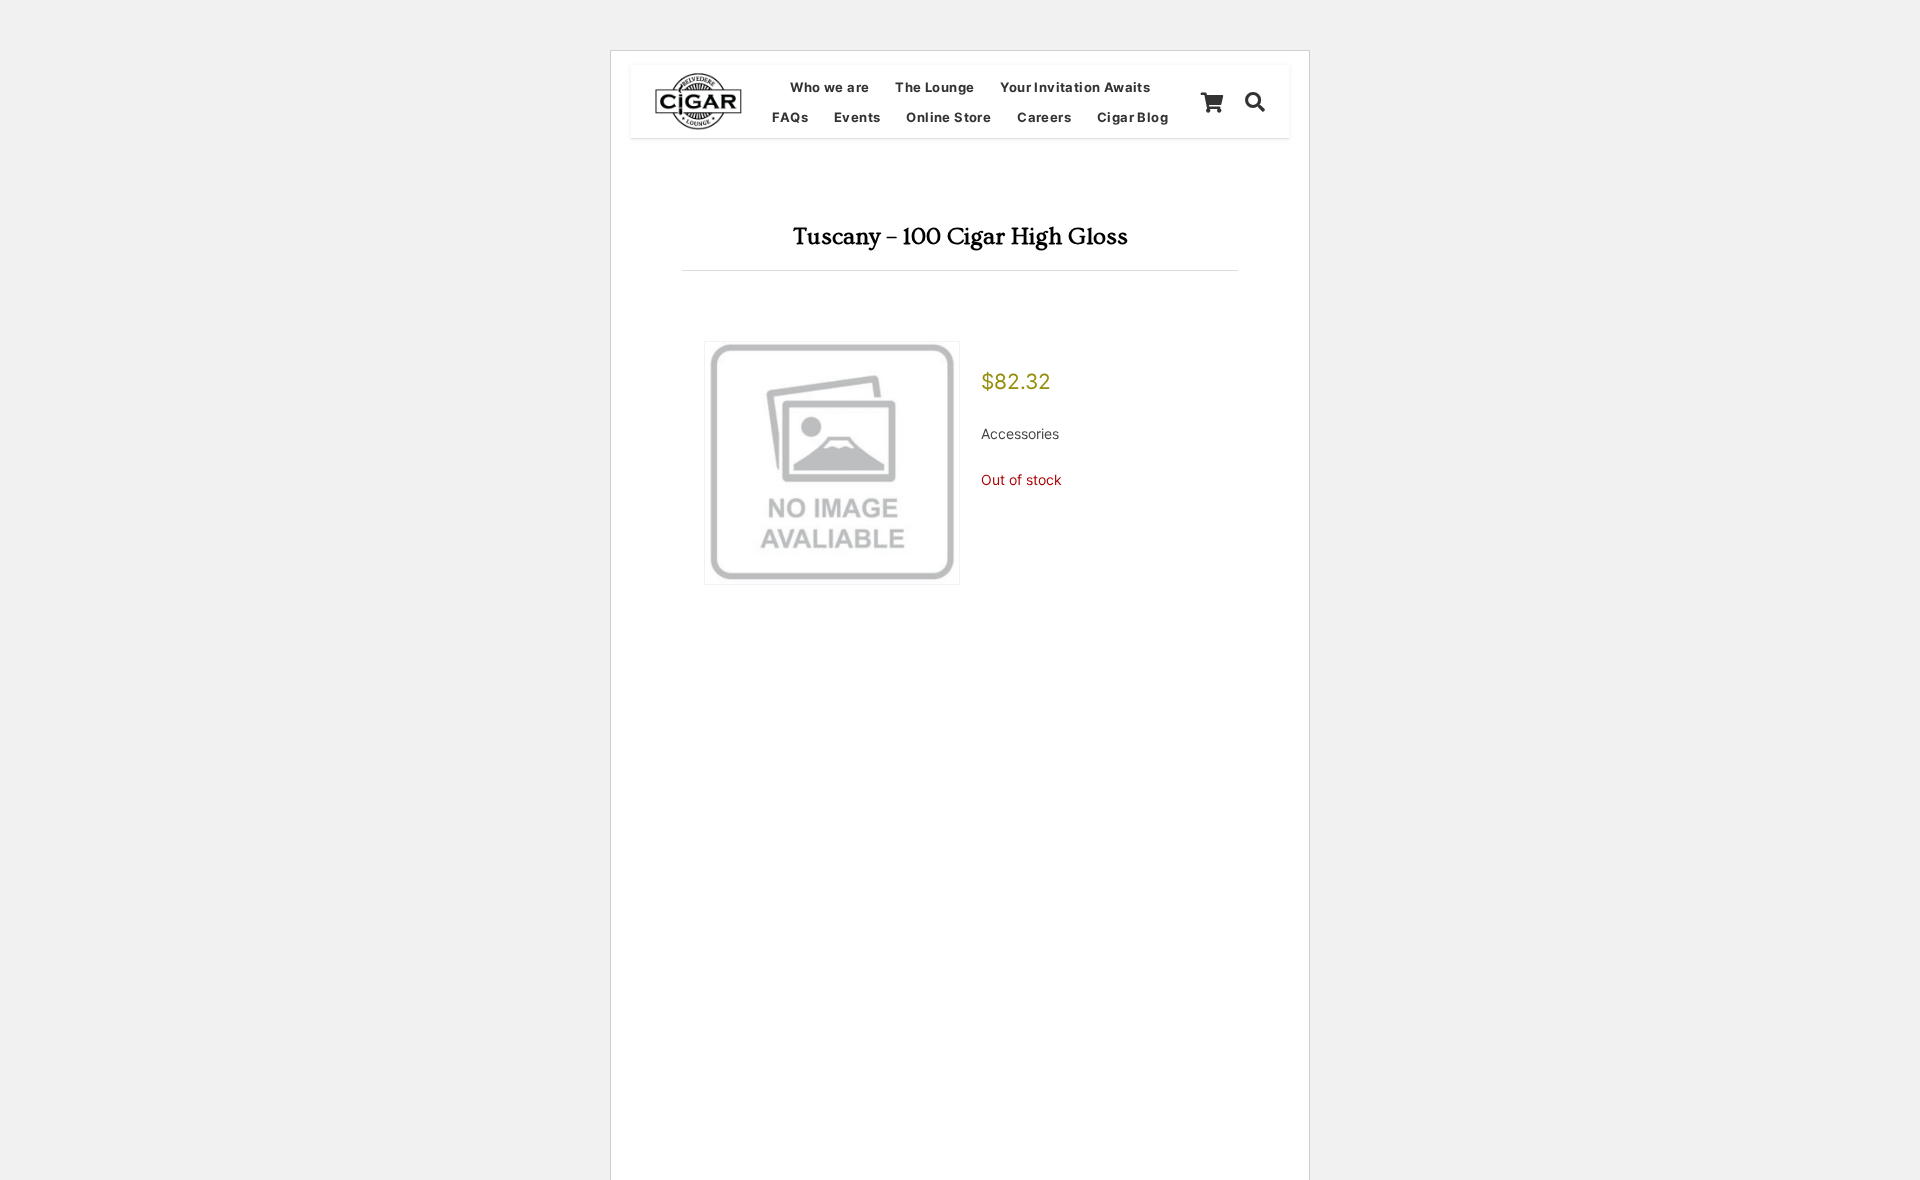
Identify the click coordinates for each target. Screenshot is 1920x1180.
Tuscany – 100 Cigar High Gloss (960, 236)
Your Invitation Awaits (1075, 87)
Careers (1044, 117)
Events (857, 117)
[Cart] (1212, 102)
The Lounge (934, 87)
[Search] (1255, 102)
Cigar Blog (1132, 117)
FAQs (790, 117)
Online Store (948, 117)
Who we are (829, 87)
